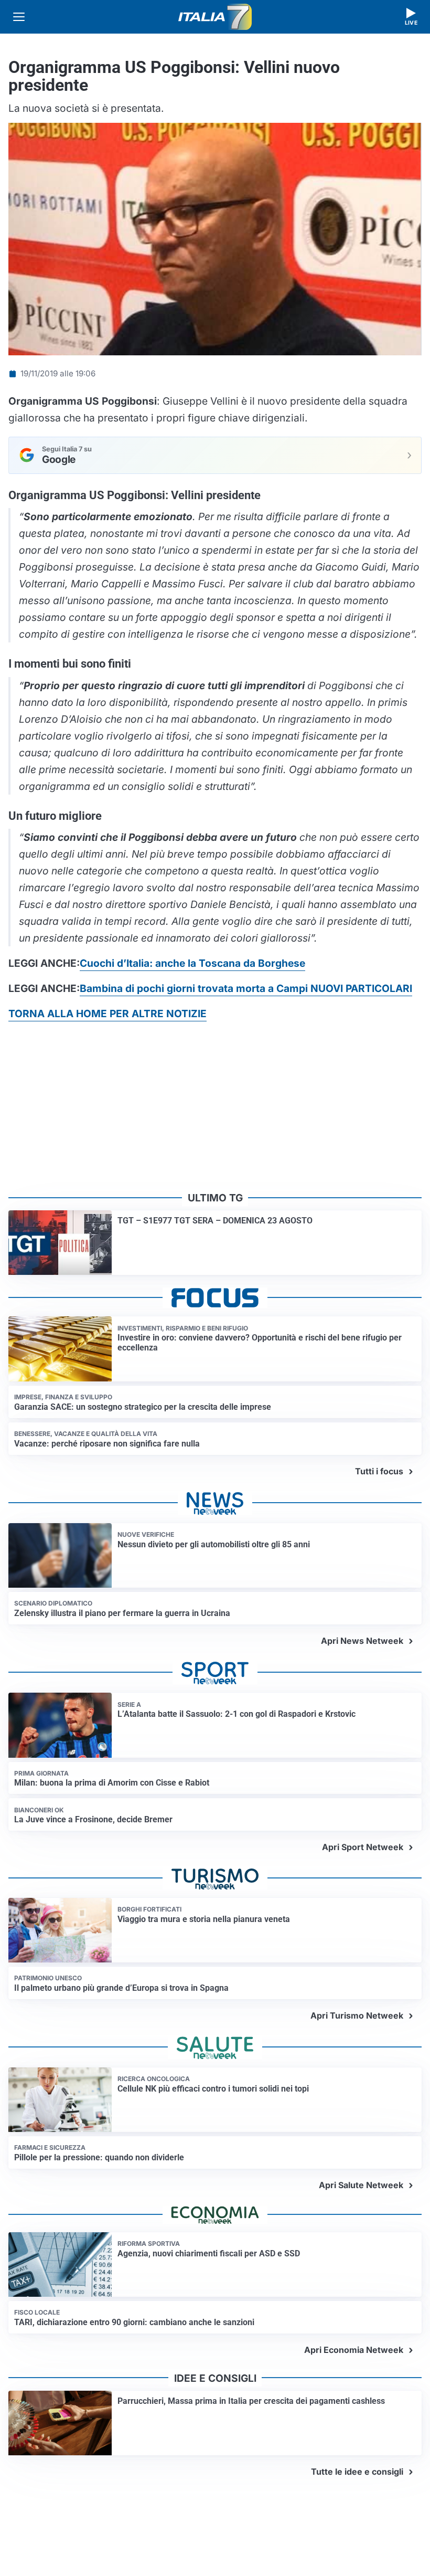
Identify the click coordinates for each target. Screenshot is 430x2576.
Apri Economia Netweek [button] (354, 2350)
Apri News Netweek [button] (362, 1641)
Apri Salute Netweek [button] (361, 2185)
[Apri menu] (19, 17)
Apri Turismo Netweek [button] (357, 2015)
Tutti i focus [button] (379, 1471)
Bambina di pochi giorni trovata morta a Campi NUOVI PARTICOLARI (246, 988)
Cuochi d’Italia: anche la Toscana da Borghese (192, 963)
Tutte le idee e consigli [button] (357, 2472)
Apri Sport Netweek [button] (363, 1847)
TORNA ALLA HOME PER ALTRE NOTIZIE (107, 1013)
